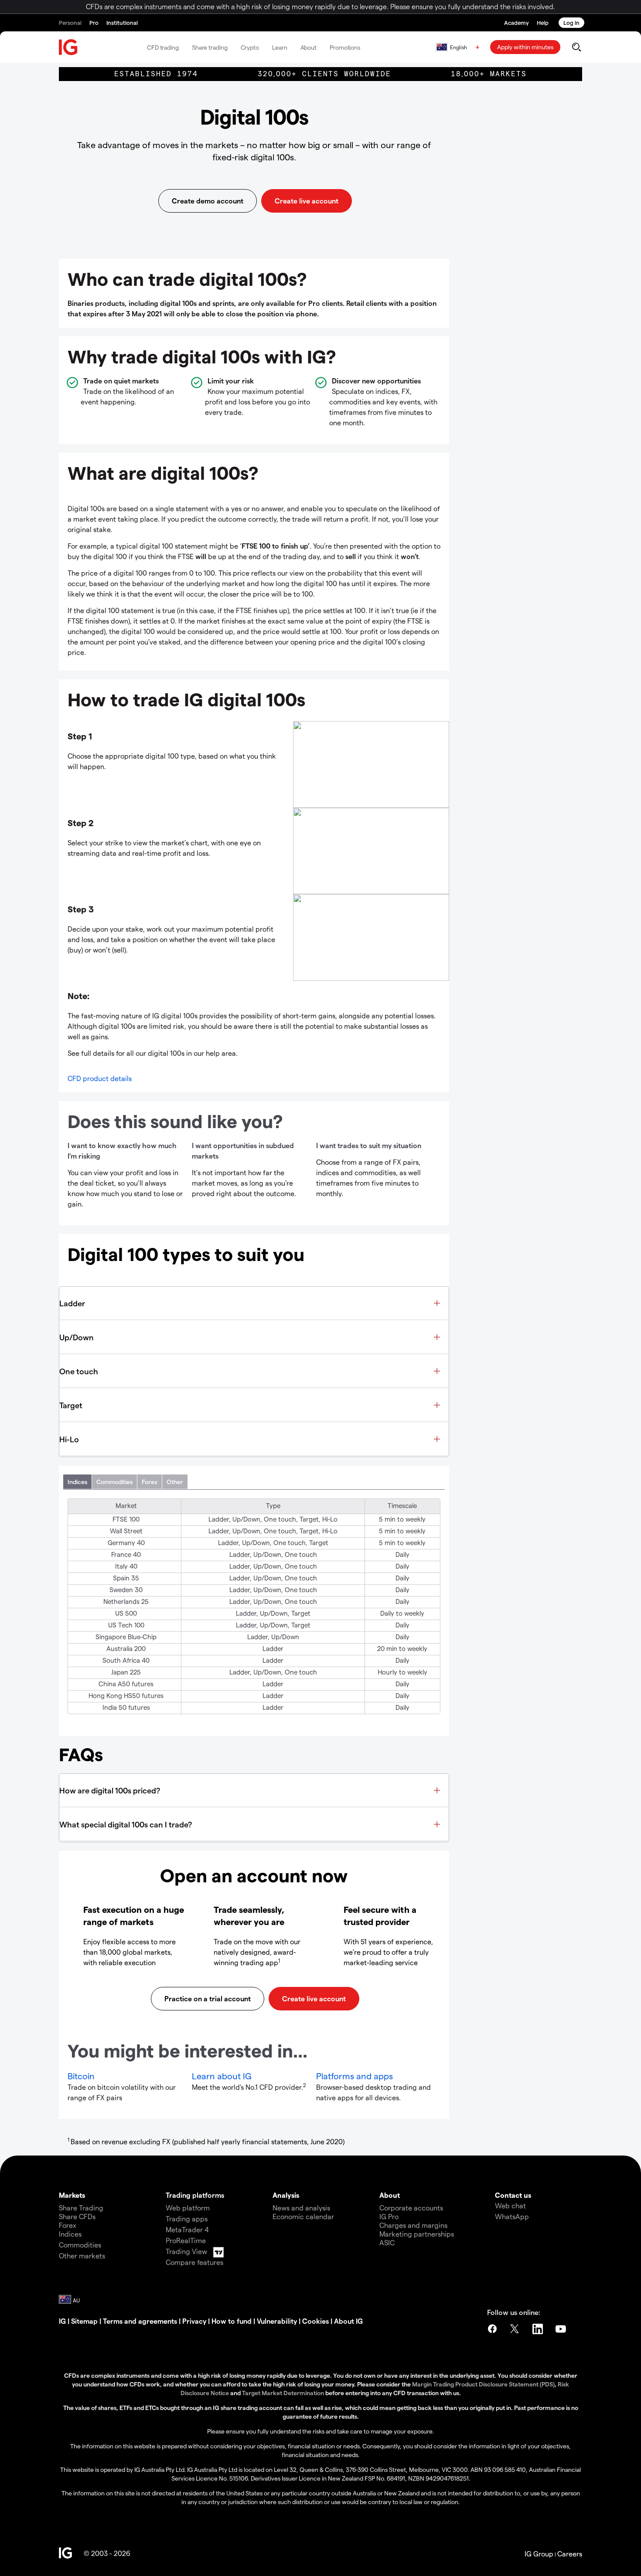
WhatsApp (512, 2216)
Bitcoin (81, 2076)
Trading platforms (195, 2195)
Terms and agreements (140, 2321)
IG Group (539, 2554)
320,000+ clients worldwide (324, 74)
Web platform (188, 2208)
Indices (77, 1482)
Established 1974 (156, 74)
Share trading (210, 47)
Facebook (492, 2329)
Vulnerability (277, 2321)
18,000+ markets (489, 74)
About (309, 47)
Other (175, 1482)
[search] (576, 47)
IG (62, 2321)
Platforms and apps (355, 2076)
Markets (72, 2195)
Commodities (114, 1482)
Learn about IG (222, 2076)
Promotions (345, 47)
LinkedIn (539, 2329)
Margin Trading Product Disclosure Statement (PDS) (483, 2384)
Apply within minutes (525, 47)
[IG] (68, 47)
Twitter (515, 2329)
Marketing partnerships (417, 2234)
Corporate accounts (411, 2208)
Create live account (307, 201)
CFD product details (100, 1078)
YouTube (562, 2329)
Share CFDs (77, 2216)
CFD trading (163, 47)
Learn (280, 47)
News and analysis (301, 2208)
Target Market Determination (283, 2393)
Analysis (286, 2195)
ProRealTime (186, 2240)
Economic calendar (303, 2216)
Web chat (510, 2205)
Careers (570, 2554)
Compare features (194, 2262)
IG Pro (389, 2216)
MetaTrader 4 (187, 2229)
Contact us (513, 2195)
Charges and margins (413, 2225)
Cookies (315, 2321)
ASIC (387, 2242)
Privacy (194, 2321)
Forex (150, 1482)
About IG (348, 2321)
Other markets (82, 2256)
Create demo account (208, 201)
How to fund (232, 2321)
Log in (571, 22)
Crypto (250, 47)
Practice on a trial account (208, 1998)
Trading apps (187, 2218)
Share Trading (81, 2208)
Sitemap (84, 2321)
